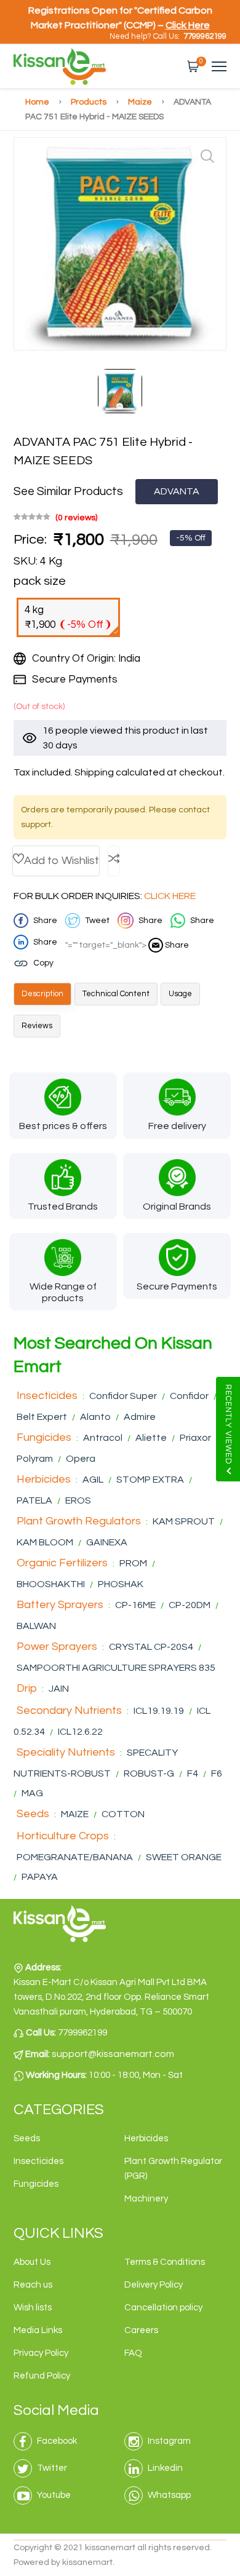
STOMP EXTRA (150, 1480)
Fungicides (44, 1437)
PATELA (34, 1500)
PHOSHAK (121, 1584)
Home (38, 102)
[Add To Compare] (114, 861)
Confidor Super (123, 1396)
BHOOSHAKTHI (52, 1584)
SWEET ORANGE (184, 1857)
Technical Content (116, 994)
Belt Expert (42, 1417)
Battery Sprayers (60, 1605)
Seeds (33, 1814)
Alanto (95, 1417)
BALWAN (36, 1626)
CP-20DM (190, 1605)
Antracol (103, 1438)
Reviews (37, 1026)
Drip (27, 1688)
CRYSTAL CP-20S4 (151, 1647)
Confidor (189, 1396)
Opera (81, 1459)
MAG (32, 1793)
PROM (133, 1563)
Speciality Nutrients (66, 1752)
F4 (193, 1773)
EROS (78, 1500)
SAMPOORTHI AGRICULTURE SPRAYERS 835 (116, 1668)
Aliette (151, 1438)
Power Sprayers (57, 1647)
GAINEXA (107, 1542)
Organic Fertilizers (62, 1563)
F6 (217, 1773)
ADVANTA (177, 491)
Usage (180, 994)
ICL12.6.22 (80, 1732)
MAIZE (76, 1814)
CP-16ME (135, 1605)
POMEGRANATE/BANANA (76, 1857)
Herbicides (44, 1479)
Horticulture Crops (63, 1836)
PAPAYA (40, 1877)
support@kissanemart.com (113, 2054)
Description (42, 994)
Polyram (35, 1459)
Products (90, 102)
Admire (140, 1417)
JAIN (59, 1689)
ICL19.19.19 (159, 1711)
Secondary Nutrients (69, 1710)
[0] (193, 66)
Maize (141, 102)
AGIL (93, 1480)
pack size (40, 581)
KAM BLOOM (46, 1542)
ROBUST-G (150, 1773)
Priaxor (195, 1438)
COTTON (123, 1814)
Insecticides (47, 1396)
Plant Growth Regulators (79, 1521)
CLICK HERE (170, 896)
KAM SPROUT (184, 1521)
